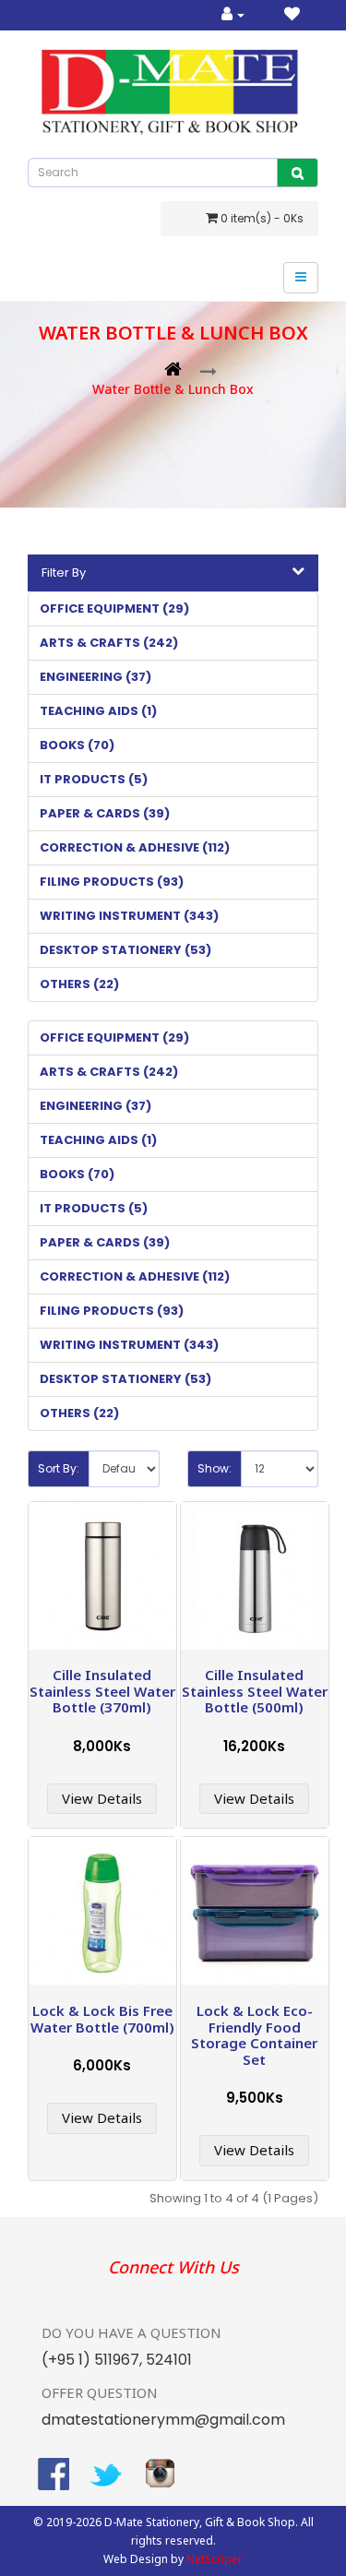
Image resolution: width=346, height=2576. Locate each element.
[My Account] (233, 15)
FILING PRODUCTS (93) (112, 882)
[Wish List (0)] (292, 15)
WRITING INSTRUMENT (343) (129, 916)
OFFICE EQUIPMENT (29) (114, 608)
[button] (173, 573)
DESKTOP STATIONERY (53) (125, 950)
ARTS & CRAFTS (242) (109, 643)
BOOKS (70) (77, 745)
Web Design (136, 2559)
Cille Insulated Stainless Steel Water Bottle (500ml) (255, 1691)
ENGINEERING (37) (95, 677)
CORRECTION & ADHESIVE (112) (135, 847)
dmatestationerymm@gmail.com (163, 2420)
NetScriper (215, 2559)
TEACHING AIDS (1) (98, 711)
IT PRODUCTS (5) (94, 779)
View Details (102, 1798)
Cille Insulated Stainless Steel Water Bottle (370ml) (102, 1691)
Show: (215, 1468)
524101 (167, 2360)
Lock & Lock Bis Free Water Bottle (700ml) (102, 2019)
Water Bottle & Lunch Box (173, 389)
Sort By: (59, 1468)
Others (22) (79, 984)
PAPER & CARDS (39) (105, 813)
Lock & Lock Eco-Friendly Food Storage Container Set (254, 2035)
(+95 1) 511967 (90, 2360)
